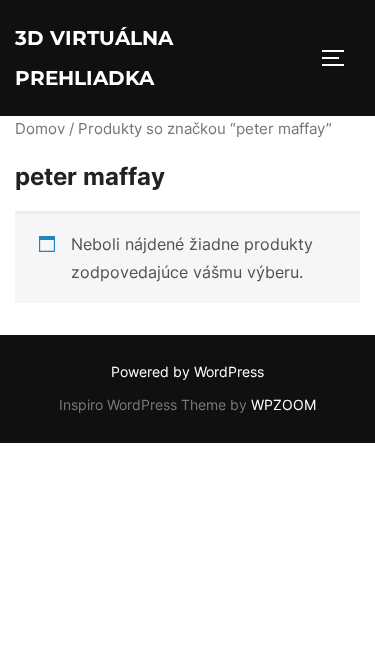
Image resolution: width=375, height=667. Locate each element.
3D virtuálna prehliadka (94, 58)
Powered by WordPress (187, 371)
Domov (40, 129)
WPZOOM (283, 404)
